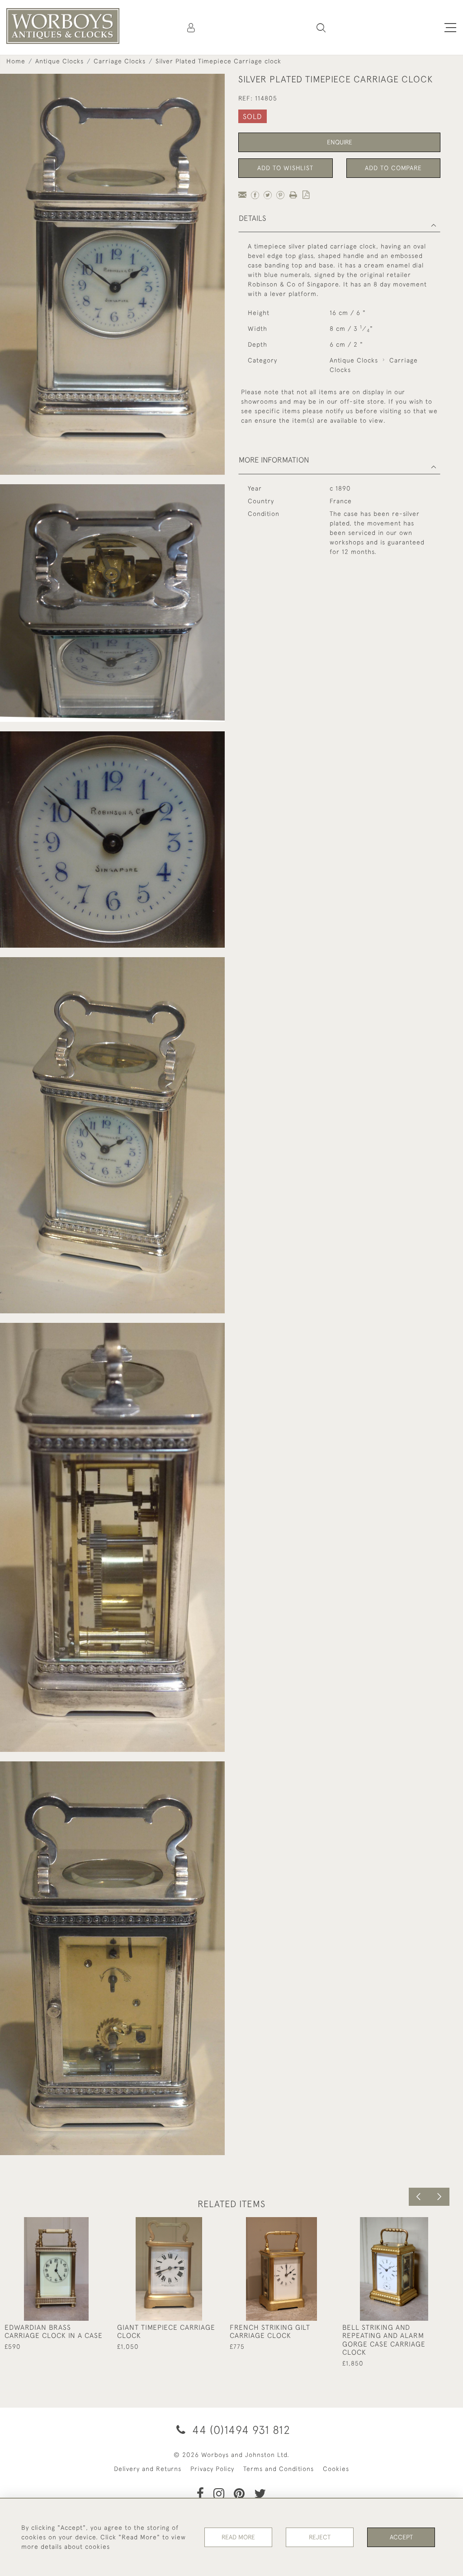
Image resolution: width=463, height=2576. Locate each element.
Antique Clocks (59, 61)
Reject (320, 2537)
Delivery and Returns (148, 2469)
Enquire (340, 142)
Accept (401, 2537)
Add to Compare (393, 168)
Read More (238, 2537)
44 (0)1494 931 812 (240, 2430)
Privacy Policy (212, 2469)
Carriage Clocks (120, 61)
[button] (321, 28)
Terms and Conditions (279, 2469)
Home (16, 61)
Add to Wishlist (285, 168)
